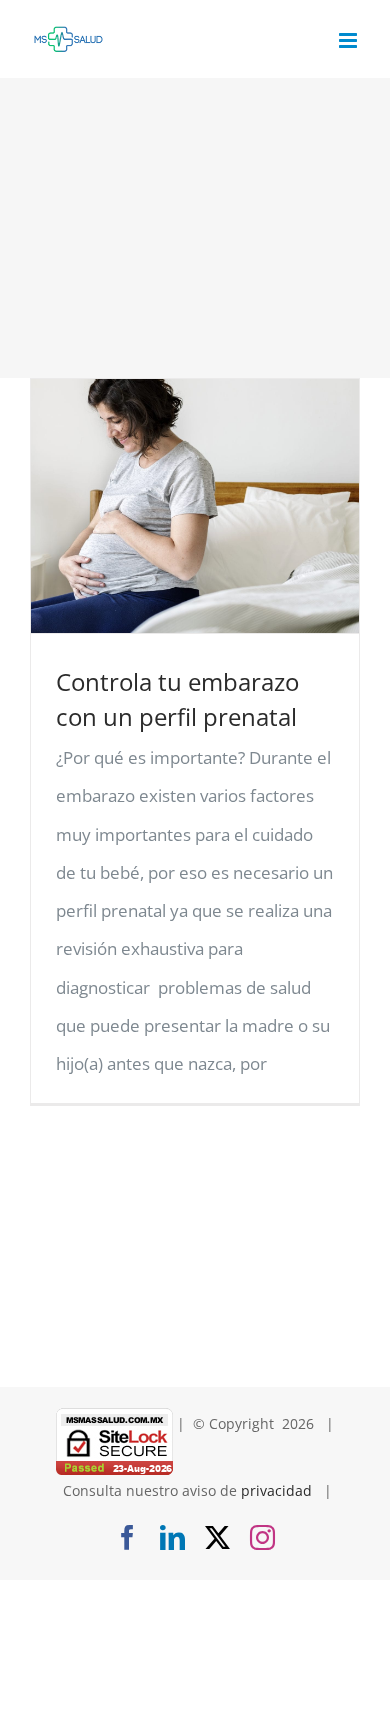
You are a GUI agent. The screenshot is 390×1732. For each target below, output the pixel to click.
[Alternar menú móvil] (349, 40)
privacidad (276, 1490)
